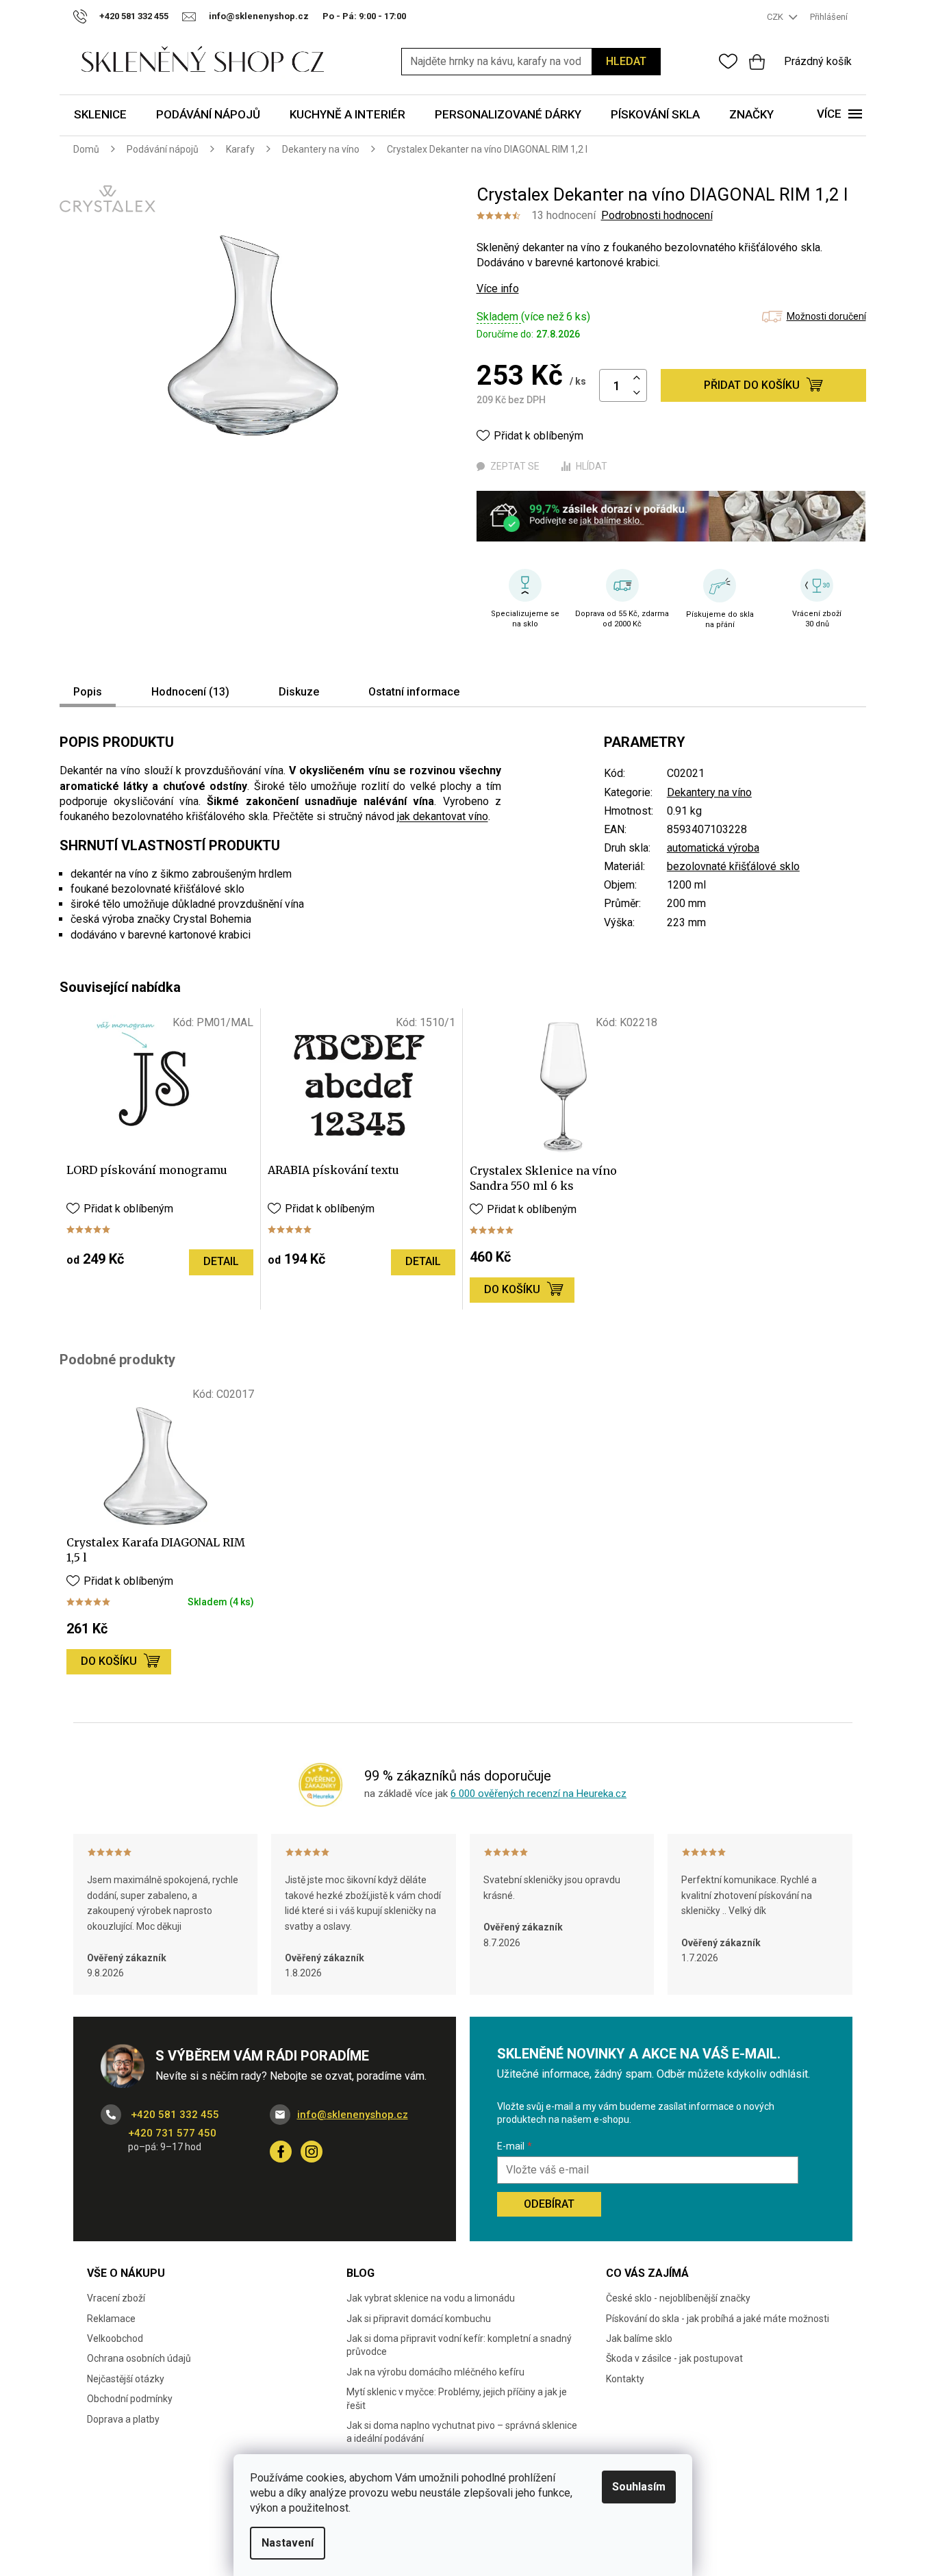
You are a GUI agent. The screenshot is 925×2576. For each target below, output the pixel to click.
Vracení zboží (116, 2298)
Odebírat (549, 2204)
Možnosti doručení (826, 316)
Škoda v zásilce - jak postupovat (674, 2358)
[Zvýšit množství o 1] (637, 378)
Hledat (626, 61)
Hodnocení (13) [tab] (190, 692)
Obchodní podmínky (130, 2399)
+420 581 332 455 (174, 2115)
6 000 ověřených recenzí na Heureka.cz (538, 1794)
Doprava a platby (123, 2419)
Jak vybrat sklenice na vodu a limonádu (431, 2298)
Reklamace (111, 2319)
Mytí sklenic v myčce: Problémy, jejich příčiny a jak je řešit (457, 2398)
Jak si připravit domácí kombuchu (419, 2319)
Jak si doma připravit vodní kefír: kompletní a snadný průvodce (459, 2345)
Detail (221, 1261)
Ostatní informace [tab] (414, 692)
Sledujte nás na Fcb (281, 2152)
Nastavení (288, 2543)
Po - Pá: (364, 16)
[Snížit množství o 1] (637, 393)
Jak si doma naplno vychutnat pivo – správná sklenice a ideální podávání (462, 2432)
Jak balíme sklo (639, 2338)
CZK (776, 17)
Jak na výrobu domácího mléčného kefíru (435, 2372)
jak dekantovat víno (443, 816)
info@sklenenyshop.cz (353, 2115)
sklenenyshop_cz (312, 2152)
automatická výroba (713, 848)
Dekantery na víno (709, 792)
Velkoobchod (115, 2338)
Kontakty (625, 2379)
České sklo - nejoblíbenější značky (678, 2298)
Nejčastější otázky (126, 2379)
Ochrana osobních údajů (139, 2358)
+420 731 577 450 (172, 2133)
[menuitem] (100, 115)
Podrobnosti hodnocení (657, 215)
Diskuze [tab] (299, 692)
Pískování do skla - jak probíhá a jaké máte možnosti (718, 2319)
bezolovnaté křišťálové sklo (733, 866)
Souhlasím (639, 2487)
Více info (498, 289)
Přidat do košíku (752, 385)
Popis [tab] (88, 692)
